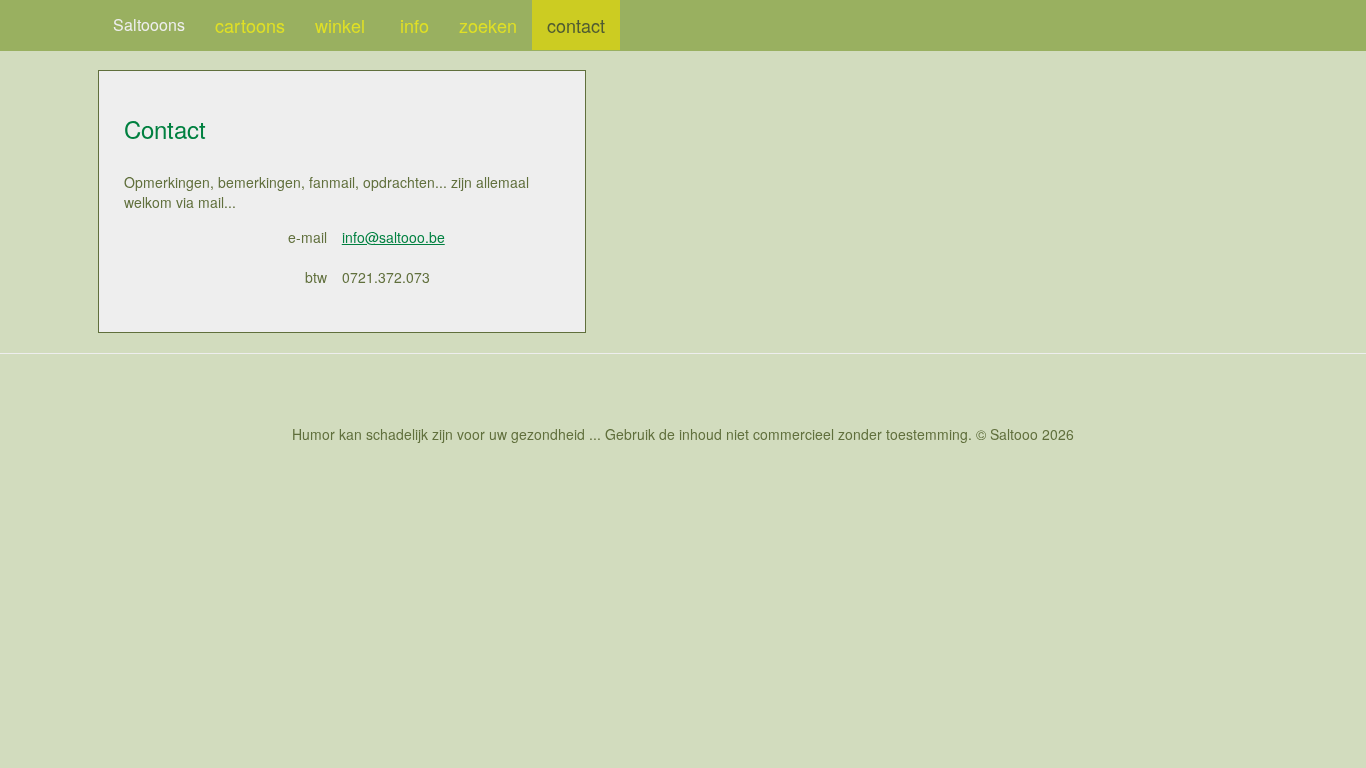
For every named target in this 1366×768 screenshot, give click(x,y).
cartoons (250, 25)
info (414, 25)
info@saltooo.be (393, 237)
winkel (342, 25)
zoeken (488, 25)
